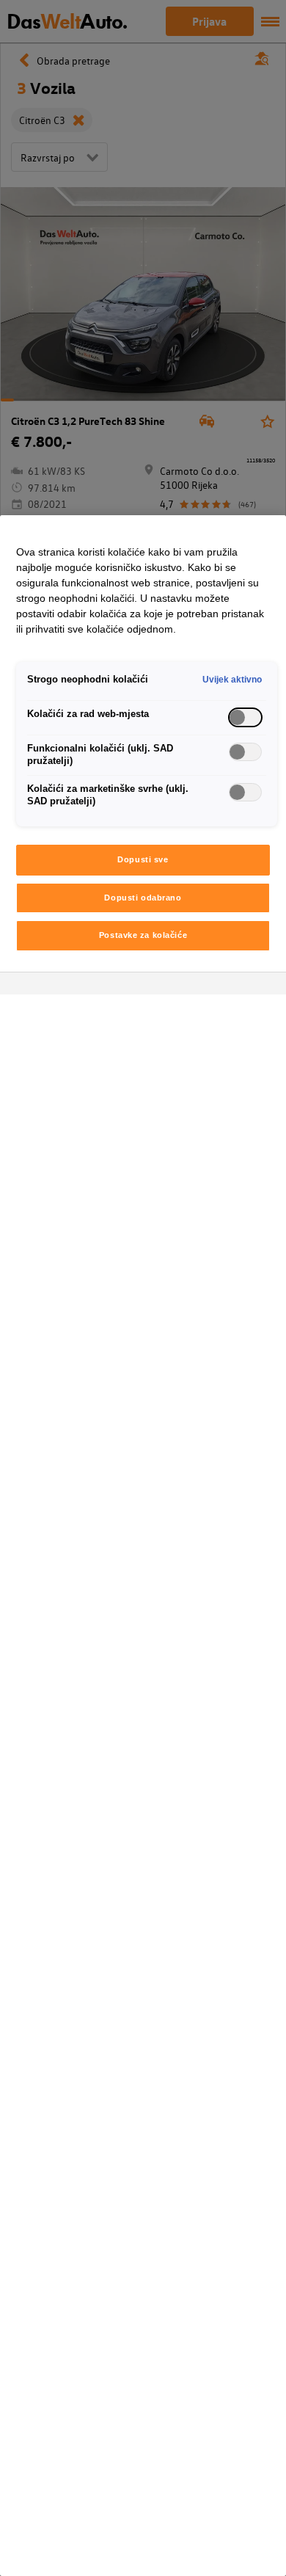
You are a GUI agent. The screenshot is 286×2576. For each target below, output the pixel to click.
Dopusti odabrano (143, 898)
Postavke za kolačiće (143, 935)
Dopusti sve (143, 859)
